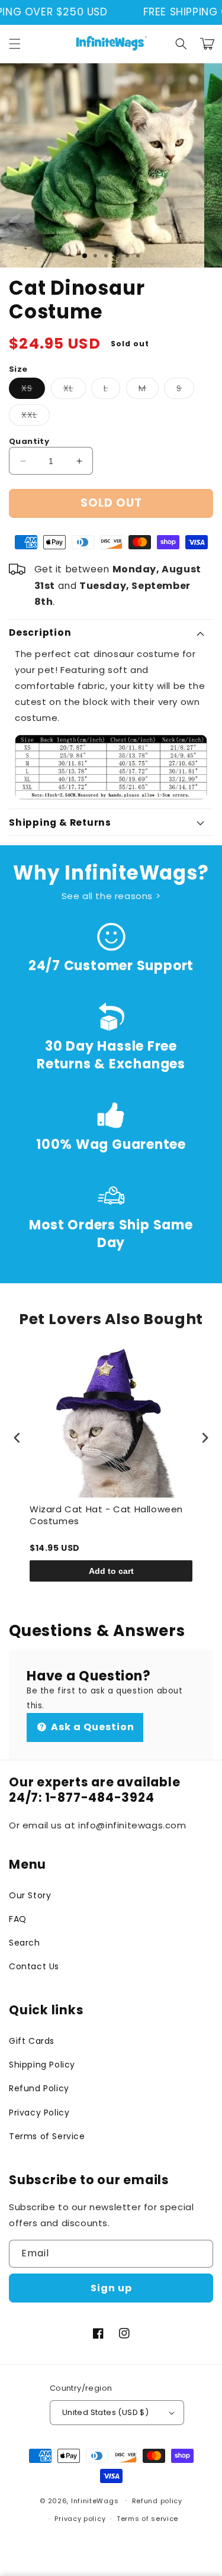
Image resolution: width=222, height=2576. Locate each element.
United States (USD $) (105, 2412)
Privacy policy (80, 2519)
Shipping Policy (42, 2065)
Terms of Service (47, 2136)
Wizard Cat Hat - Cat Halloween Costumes (106, 1515)
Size (18, 369)
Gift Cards (32, 2041)
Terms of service (147, 2519)
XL (75, 390)
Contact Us (34, 1966)
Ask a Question (91, 1727)
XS (33, 390)
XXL (36, 417)
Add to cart (111, 1571)
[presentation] (17, 1437)
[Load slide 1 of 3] (85, 256)
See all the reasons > (111, 896)
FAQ (18, 1919)
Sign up (111, 2288)
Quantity (29, 441)
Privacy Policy (39, 2113)
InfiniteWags (95, 2500)
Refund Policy (39, 2088)
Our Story (30, 1895)
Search (25, 1943)
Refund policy (157, 2501)
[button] (15, 44)
